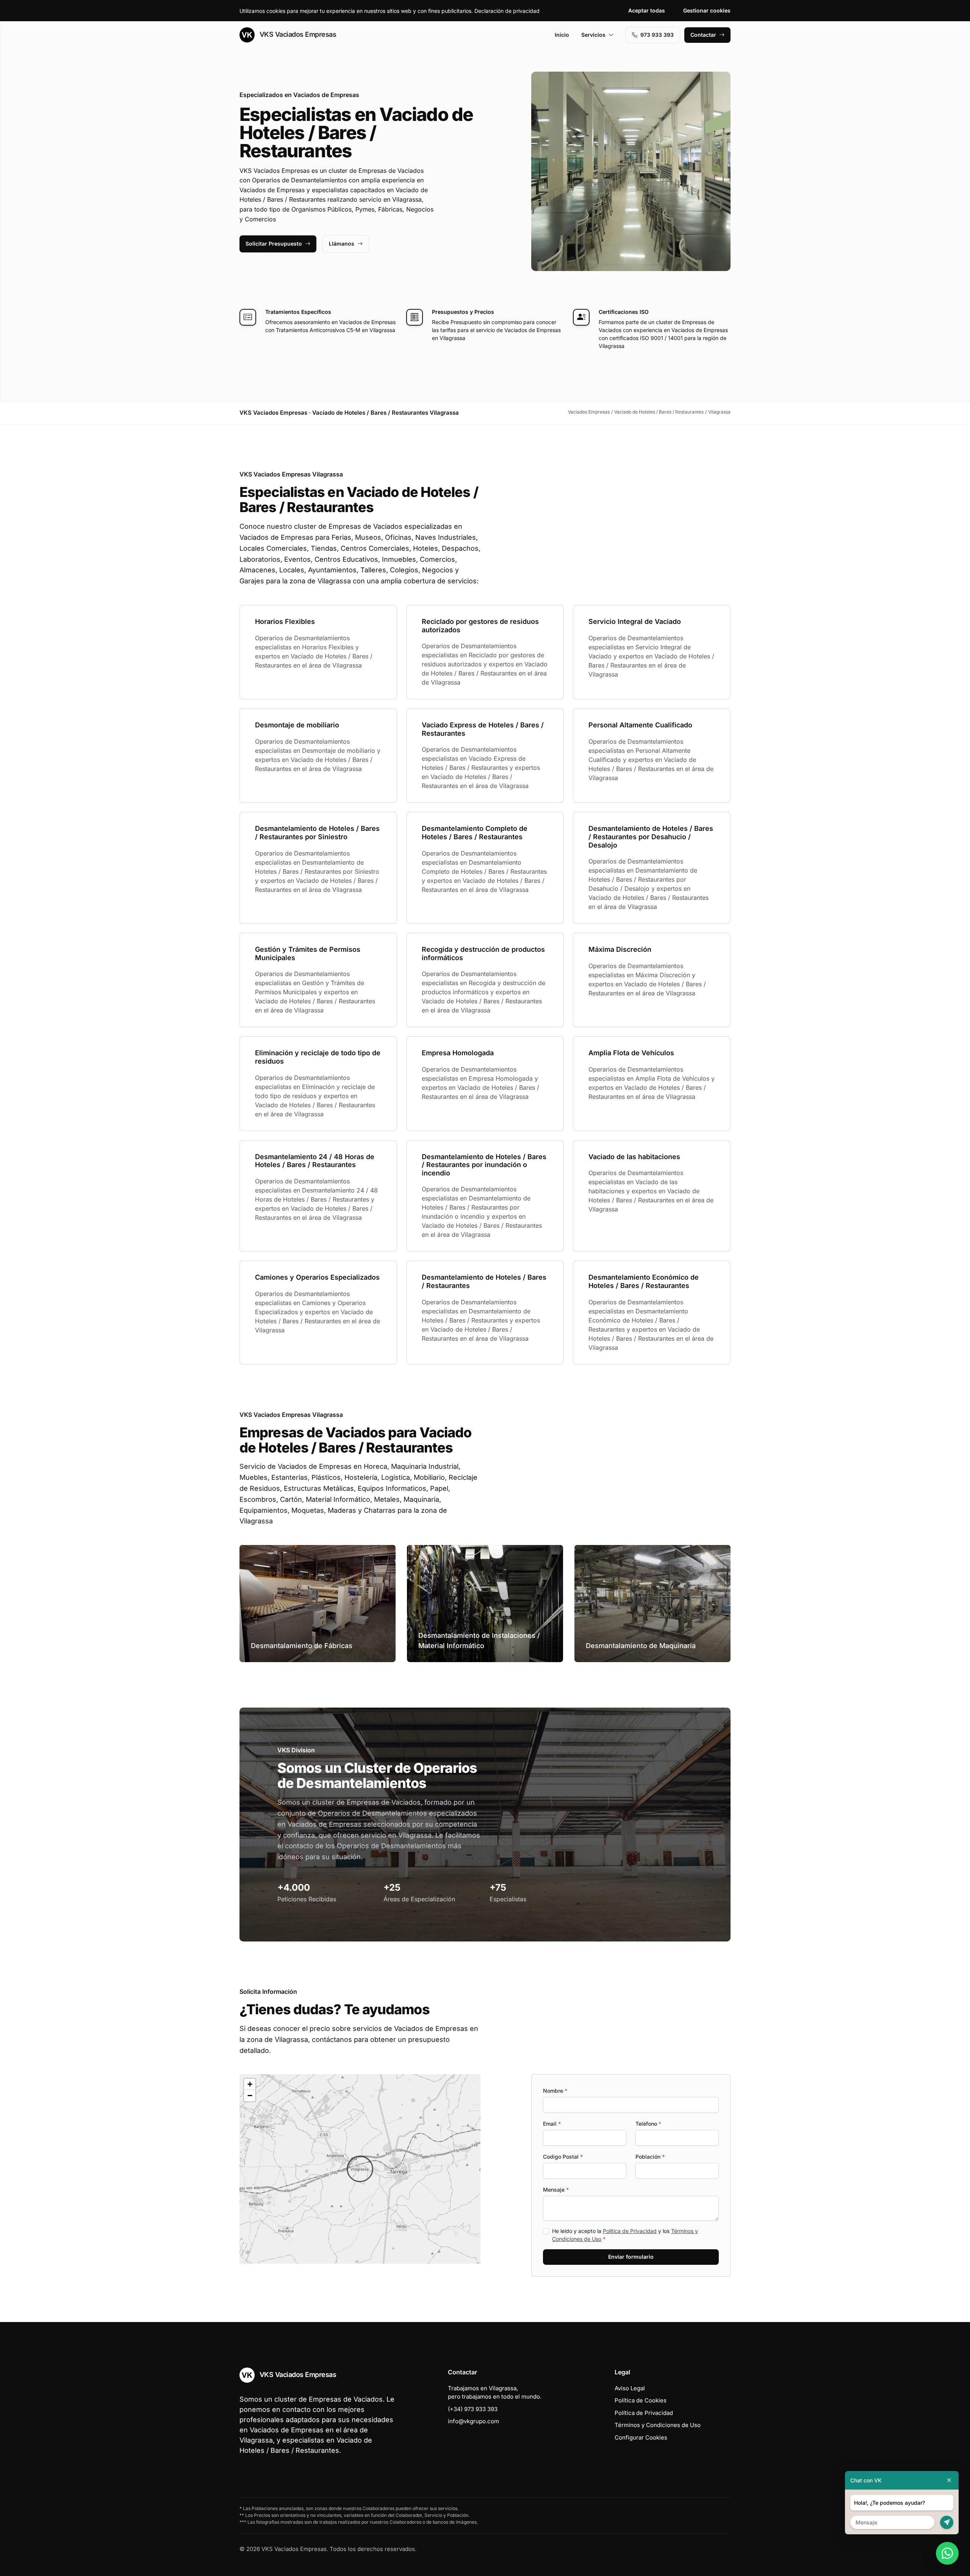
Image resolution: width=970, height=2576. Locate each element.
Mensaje (556, 2190)
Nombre (555, 2091)
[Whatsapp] (947, 2553)
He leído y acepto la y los (625, 2235)
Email (552, 2124)
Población (650, 2157)
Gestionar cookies (707, 10)
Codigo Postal (563, 2157)
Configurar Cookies (641, 2437)
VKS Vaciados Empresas (297, 34)
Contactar (703, 35)
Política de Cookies (641, 2400)
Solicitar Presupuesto (274, 244)
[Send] (947, 2522)
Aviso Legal (630, 2388)
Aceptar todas (647, 10)
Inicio (562, 35)
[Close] (949, 2480)
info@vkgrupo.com (473, 2421)
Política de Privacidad (630, 2231)
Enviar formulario (631, 2257)
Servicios (593, 35)
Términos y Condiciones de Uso (658, 2425)
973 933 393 (657, 35)
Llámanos (342, 244)
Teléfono (648, 2124)
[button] (360, 2169)
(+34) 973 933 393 (473, 2409)
